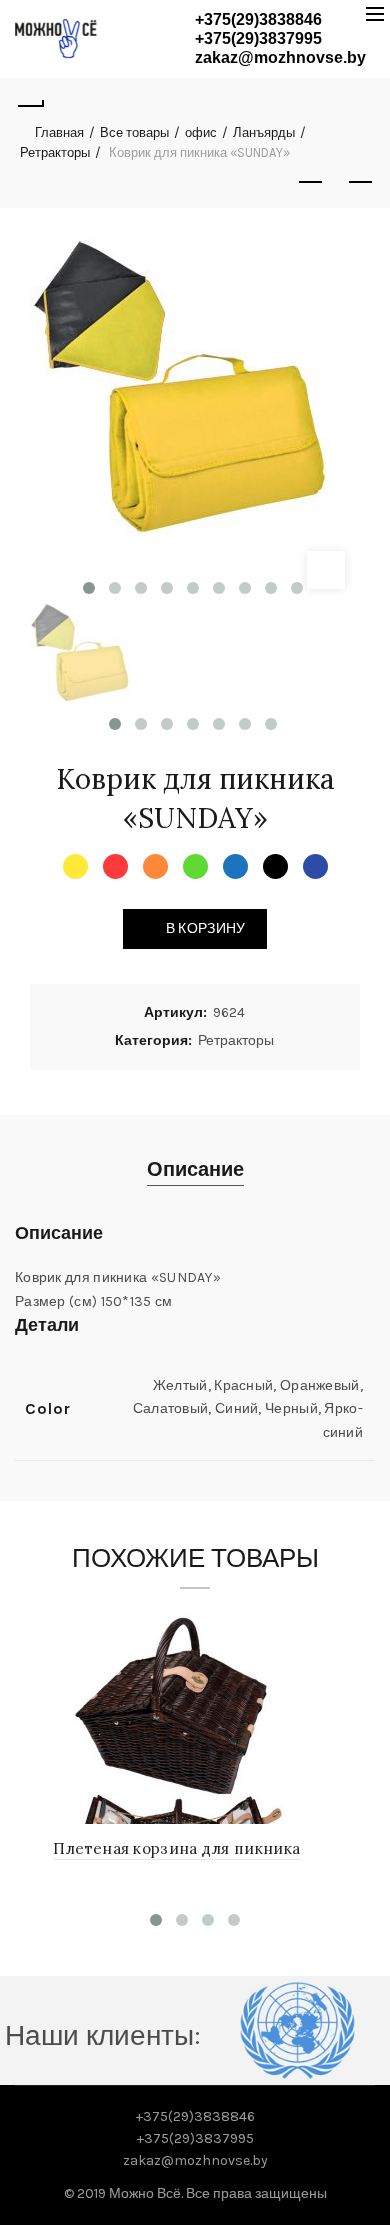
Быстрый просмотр (320, 1624)
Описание (195, 1169)
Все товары (134, 132)
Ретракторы (55, 152)
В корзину (206, 928)
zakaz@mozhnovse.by (280, 57)
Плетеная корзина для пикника (176, 1848)
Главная (59, 132)
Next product (360, 183)
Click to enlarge (326, 570)
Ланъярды (264, 132)
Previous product (310, 183)
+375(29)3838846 (258, 19)
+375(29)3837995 (258, 38)
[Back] (30, 103)
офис (201, 132)
